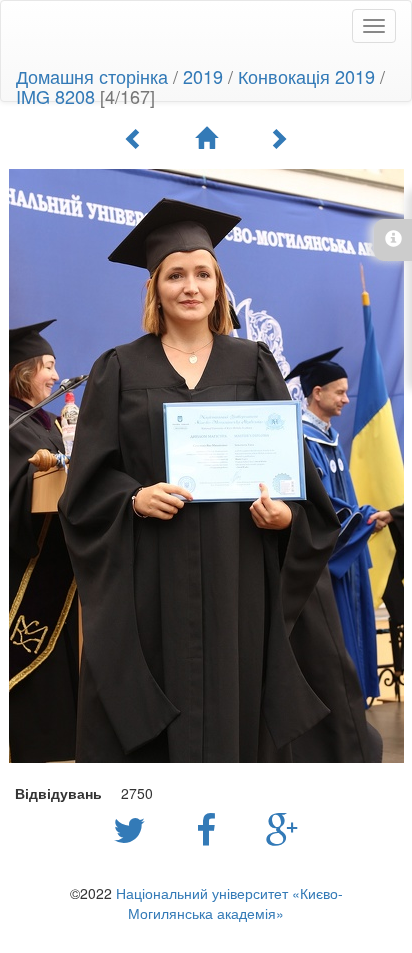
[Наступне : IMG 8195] (278, 138)
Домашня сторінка (92, 76)
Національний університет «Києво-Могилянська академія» (229, 903)
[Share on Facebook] (211, 828)
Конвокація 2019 (306, 76)
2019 (203, 76)
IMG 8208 (55, 96)
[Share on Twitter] (134, 828)
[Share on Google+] (282, 828)
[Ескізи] (206, 138)
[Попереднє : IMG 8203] (134, 138)
